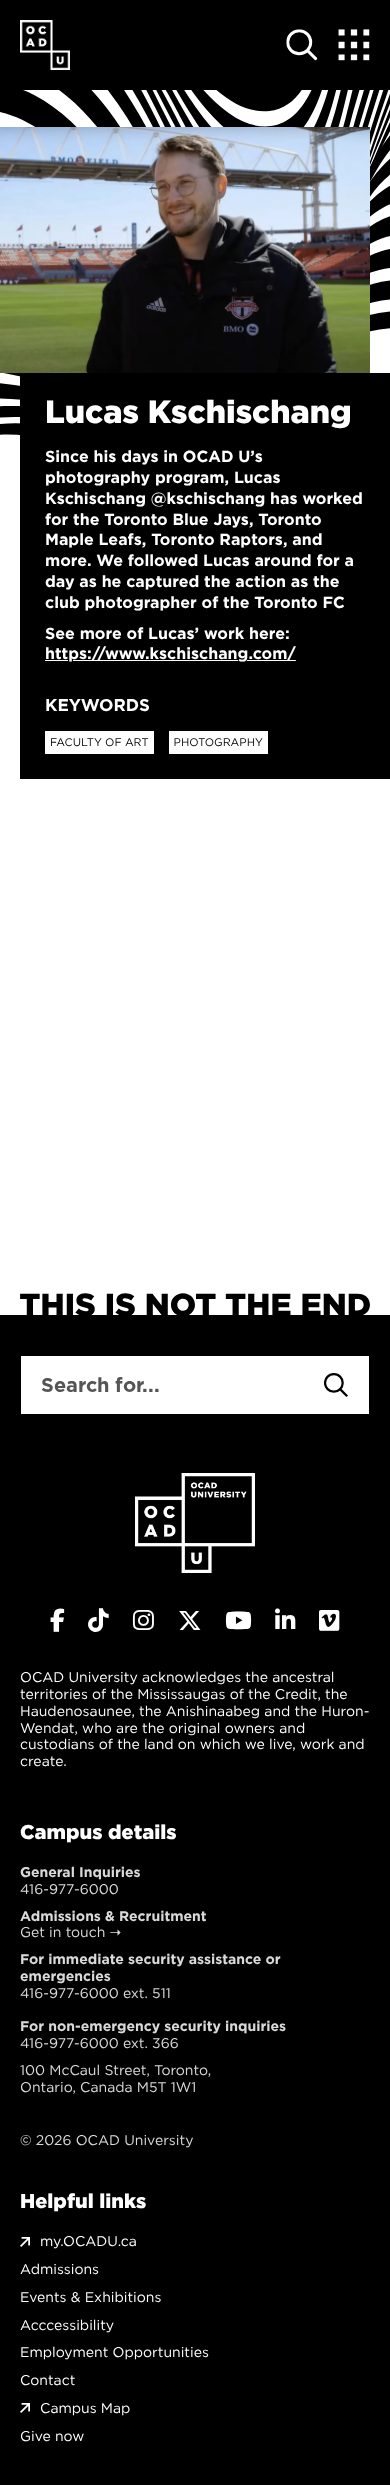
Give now (52, 2436)
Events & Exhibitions (90, 2297)
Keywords (97, 705)
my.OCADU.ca (88, 2241)
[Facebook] (57, 1620)
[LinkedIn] (285, 1620)
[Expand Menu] (354, 45)
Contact (47, 2380)
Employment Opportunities (114, 2352)
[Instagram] (143, 1620)
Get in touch (62, 1932)
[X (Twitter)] (190, 1620)
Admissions (59, 2269)
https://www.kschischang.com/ (170, 654)
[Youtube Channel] (238, 1620)
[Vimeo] (329, 1620)
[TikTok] (98, 1620)
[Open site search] (302, 45)
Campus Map (85, 2408)
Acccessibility (67, 2325)
